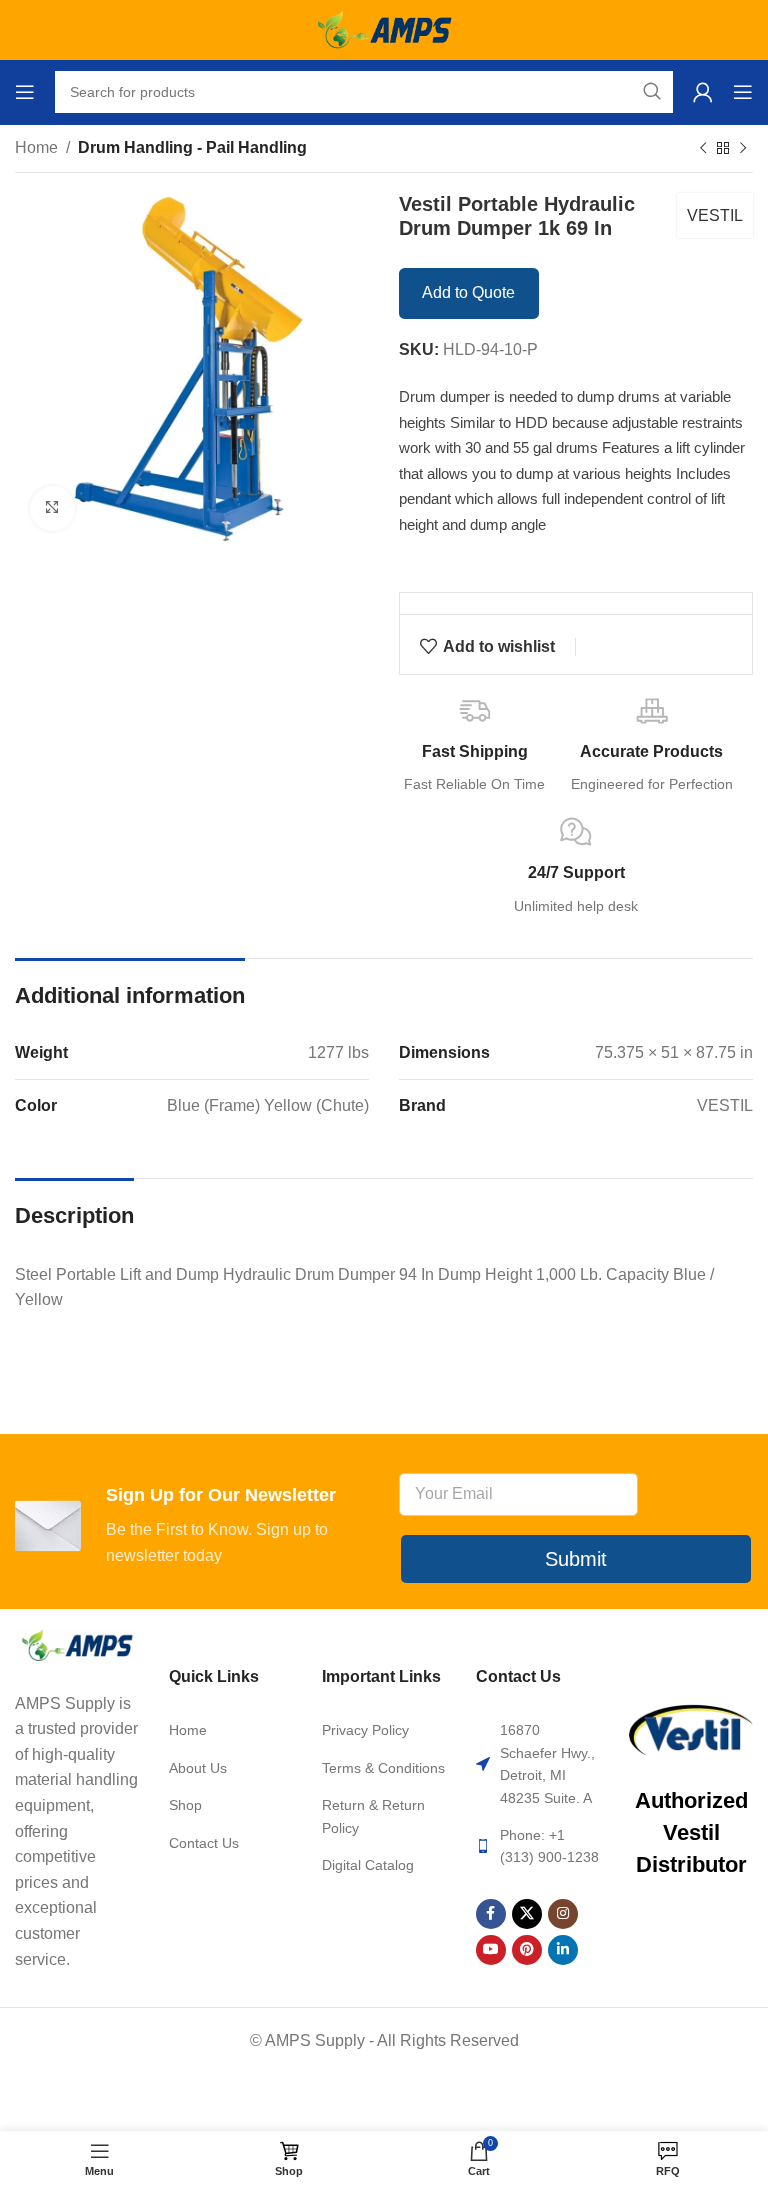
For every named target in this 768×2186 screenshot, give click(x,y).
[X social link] (527, 1914)
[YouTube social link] (491, 1950)
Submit (576, 1559)
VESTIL (715, 215)
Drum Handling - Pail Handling (192, 147)
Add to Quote (468, 292)
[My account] (703, 92)
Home (36, 147)
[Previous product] (703, 149)
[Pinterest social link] (527, 1950)
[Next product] (743, 149)
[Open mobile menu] (25, 92)
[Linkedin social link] (563, 1950)
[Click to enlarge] (52, 508)
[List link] (231, 1730)
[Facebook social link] (491, 1914)
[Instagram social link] (563, 1914)
